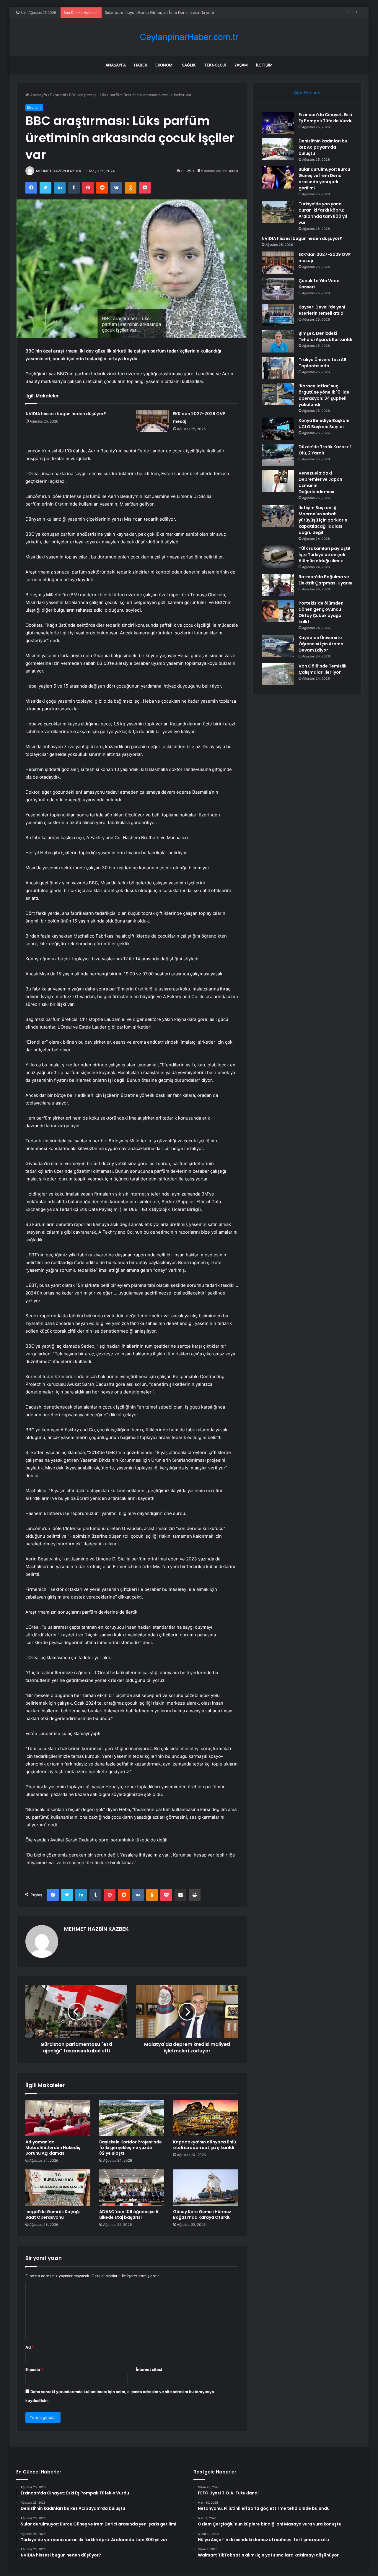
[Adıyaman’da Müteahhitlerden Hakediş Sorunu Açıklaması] (58, 2118)
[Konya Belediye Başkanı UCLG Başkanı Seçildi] (278, 429)
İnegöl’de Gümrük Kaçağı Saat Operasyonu (53, 2214)
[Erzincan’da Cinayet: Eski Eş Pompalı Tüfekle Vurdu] (278, 123)
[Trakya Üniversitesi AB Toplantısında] (278, 368)
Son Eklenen (307, 93)
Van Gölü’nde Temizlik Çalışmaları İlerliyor (322, 669)
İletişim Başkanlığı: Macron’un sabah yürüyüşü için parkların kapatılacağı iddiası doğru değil (323, 520)
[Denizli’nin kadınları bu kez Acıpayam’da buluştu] (278, 149)
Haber (141, 65)
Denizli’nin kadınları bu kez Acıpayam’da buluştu (323, 147)
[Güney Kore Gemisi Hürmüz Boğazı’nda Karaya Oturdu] (206, 2188)
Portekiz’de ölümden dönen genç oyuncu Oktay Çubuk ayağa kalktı (321, 612)
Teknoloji (215, 65)
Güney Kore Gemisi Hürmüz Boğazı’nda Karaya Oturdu (202, 2214)
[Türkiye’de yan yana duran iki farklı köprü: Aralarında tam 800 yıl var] (278, 212)
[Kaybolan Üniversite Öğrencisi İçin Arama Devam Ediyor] (278, 646)
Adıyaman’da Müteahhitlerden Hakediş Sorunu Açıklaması (53, 2148)
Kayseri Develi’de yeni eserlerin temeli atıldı (322, 310)
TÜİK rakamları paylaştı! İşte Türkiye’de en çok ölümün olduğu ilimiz (324, 555)
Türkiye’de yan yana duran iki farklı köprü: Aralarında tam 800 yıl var (323, 213)
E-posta (34, 2369)
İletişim (264, 65)
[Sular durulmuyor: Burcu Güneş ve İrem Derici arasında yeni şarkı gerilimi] (278, 177)
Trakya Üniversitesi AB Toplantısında (322, 363)
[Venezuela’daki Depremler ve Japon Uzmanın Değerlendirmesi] (278, 481)
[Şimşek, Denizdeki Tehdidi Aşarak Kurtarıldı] (278, 341)
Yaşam (241, 65)
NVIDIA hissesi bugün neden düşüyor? (66, 414)
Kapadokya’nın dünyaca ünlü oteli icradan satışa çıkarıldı (205, 2145)
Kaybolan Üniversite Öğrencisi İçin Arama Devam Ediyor (321, 644)
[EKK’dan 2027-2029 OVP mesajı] (152, 421)
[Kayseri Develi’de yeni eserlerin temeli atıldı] (278, 315)
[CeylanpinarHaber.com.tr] (189, 37)
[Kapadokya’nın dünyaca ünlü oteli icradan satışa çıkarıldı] (206, 2118)
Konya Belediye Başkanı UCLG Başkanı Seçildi (324, 424)
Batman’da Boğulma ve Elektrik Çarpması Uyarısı (325, 580)
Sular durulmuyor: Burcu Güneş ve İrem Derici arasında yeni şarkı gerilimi (171, 12)
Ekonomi (164, 65)
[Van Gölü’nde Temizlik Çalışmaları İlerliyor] (278, 674)
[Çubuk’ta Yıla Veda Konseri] (278, 289)
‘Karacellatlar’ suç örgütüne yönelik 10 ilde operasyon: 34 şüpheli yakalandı (324, 395)
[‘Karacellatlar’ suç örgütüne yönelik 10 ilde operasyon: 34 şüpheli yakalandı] (278, 394)
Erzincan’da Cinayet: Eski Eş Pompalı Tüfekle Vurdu (326, 118)
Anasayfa (116, 65)
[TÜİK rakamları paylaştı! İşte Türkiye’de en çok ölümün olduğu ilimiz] (278, 557)
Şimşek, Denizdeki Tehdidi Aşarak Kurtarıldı (325, 336)
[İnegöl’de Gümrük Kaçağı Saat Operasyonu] (58, 2188)
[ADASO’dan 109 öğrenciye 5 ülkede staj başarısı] (132, 2188)
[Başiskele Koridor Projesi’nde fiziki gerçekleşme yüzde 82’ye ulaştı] (132, 2118)
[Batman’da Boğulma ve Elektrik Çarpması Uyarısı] (278, 585)
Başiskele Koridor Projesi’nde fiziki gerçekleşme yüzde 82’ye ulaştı (131, 2148)
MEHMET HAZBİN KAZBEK (59, 171)
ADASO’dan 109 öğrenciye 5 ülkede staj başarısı (129, 2214)
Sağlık (189, 65)
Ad (30, 2347)
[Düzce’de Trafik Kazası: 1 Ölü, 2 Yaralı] (278, 455)
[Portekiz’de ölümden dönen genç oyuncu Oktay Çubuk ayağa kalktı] (278, 611)
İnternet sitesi (149, 2369)
